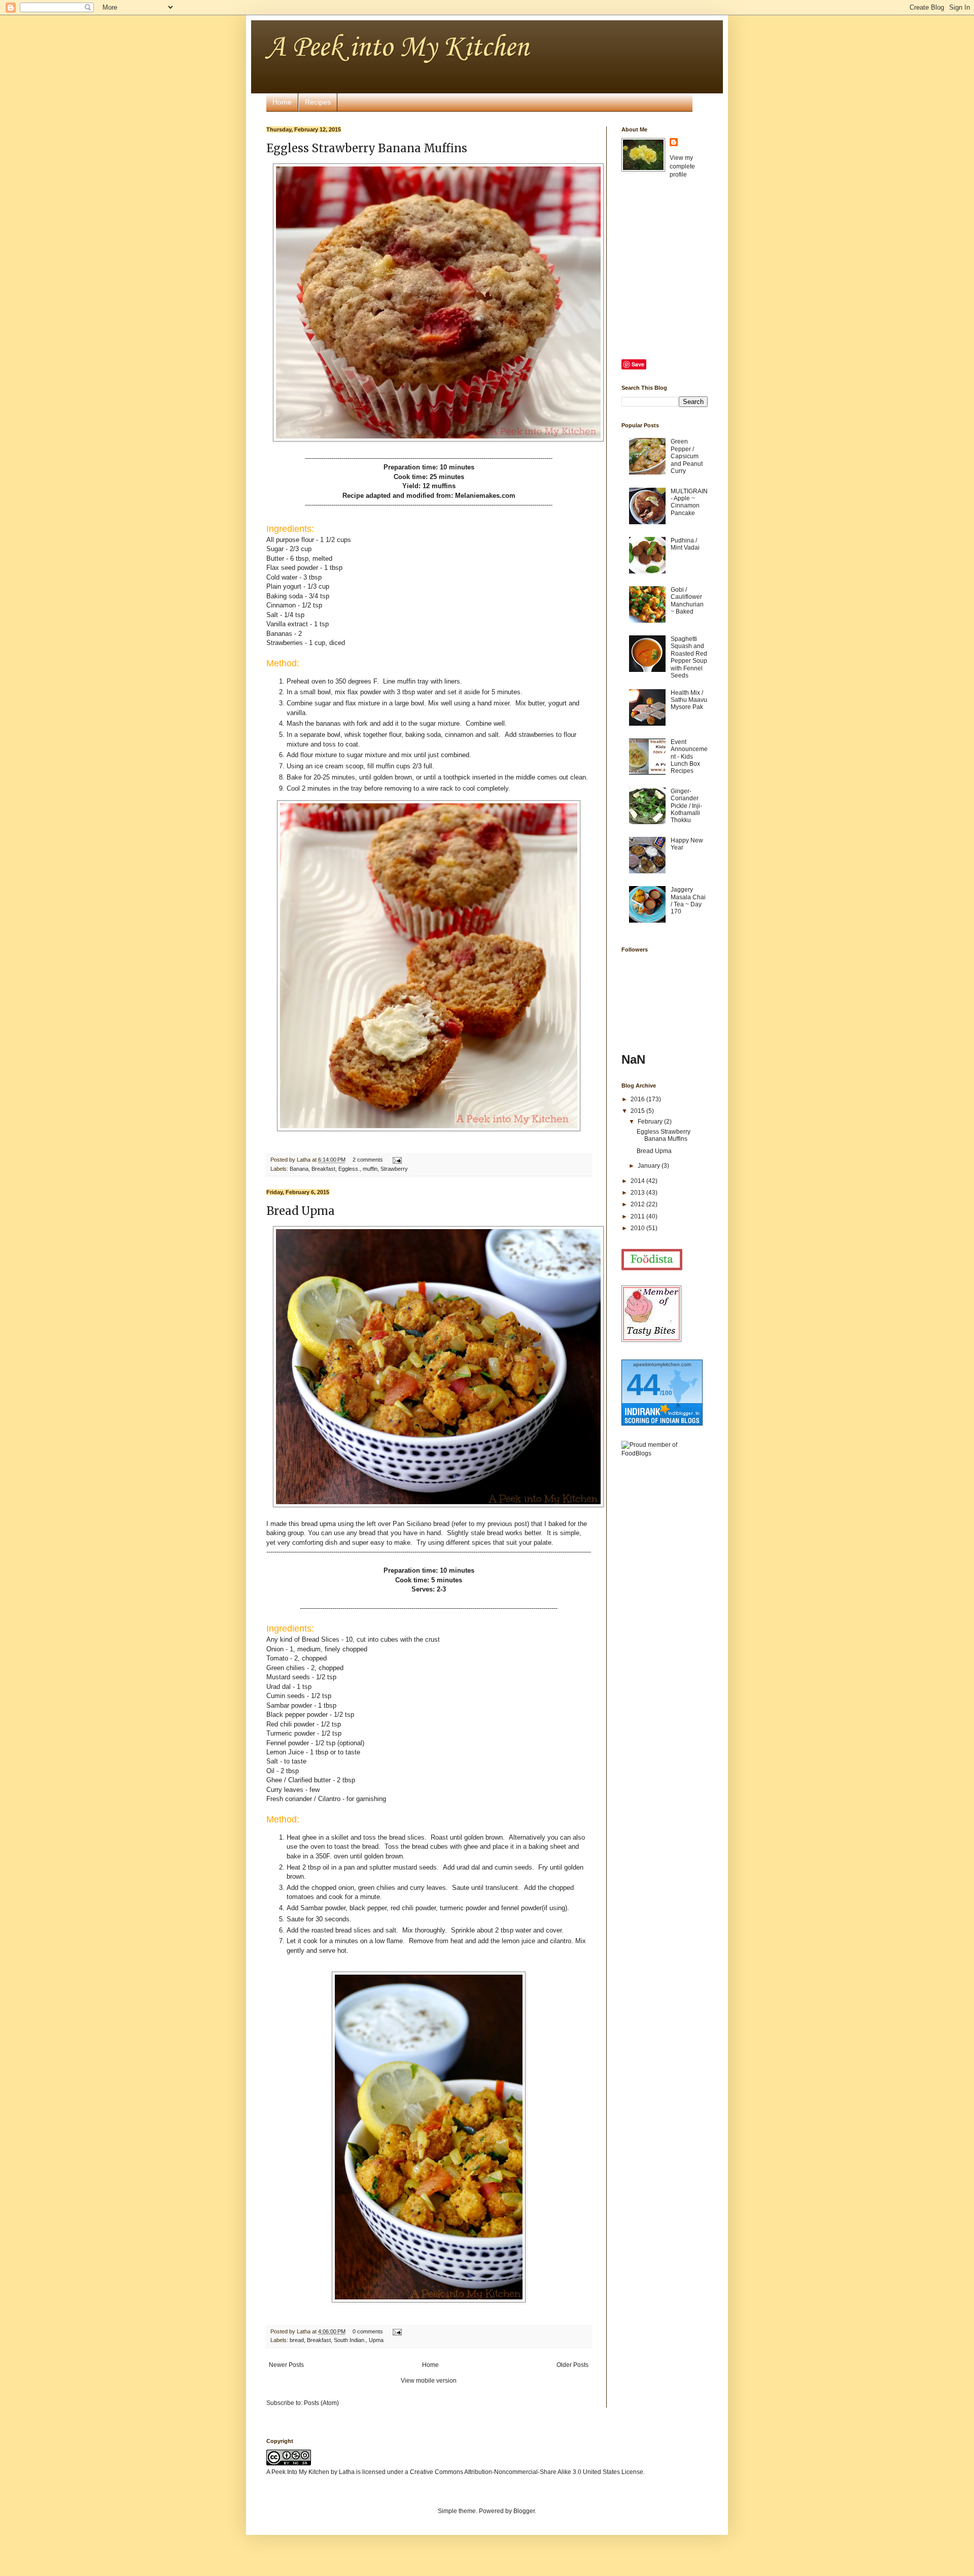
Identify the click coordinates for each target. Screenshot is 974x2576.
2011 (638, 1216)
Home (282, 102)
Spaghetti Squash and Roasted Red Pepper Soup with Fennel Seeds (689, 657)
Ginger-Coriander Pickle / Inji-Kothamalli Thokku (686, 806)
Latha (347, 2472)
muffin (370, 1169)
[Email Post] (396, 1160)
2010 (638, 1228)
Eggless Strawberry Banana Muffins (367, 148)
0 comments (368, 2331)
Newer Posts (286, 2365)
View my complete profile (682, 166)
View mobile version (429, 2381)
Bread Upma (301, 1211)
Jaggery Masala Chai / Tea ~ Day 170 (688, 901)
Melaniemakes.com (484, 496)
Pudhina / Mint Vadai (685, 544)
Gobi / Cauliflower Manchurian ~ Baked (687, 601)
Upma (376, 2340)
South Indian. (350, 2340)
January (650, 1166)
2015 (638, 1111)
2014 (638, 1181)
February (651, 1122)
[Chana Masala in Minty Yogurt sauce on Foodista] (652, 1260)
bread (297, 2340)
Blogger (524, 2511)
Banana (299, 1169)
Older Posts (572, 2365)
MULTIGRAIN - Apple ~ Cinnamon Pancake (689, 502)
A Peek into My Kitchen (397, 48)
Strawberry (394, 1169)
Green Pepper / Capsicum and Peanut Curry (687, 456)
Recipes (318, 102)
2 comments (368, 1160)
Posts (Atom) (321, 2403)
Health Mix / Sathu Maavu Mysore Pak (689, 700)
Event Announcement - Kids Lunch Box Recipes (689, 757)
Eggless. (349, 1169)
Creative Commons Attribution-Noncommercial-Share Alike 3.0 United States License (527, 2472)
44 (643, 1385)
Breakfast (323, 1169)
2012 (638, 1204)
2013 (638, 1193)
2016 (638, 1099)
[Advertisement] (662, 1625)
